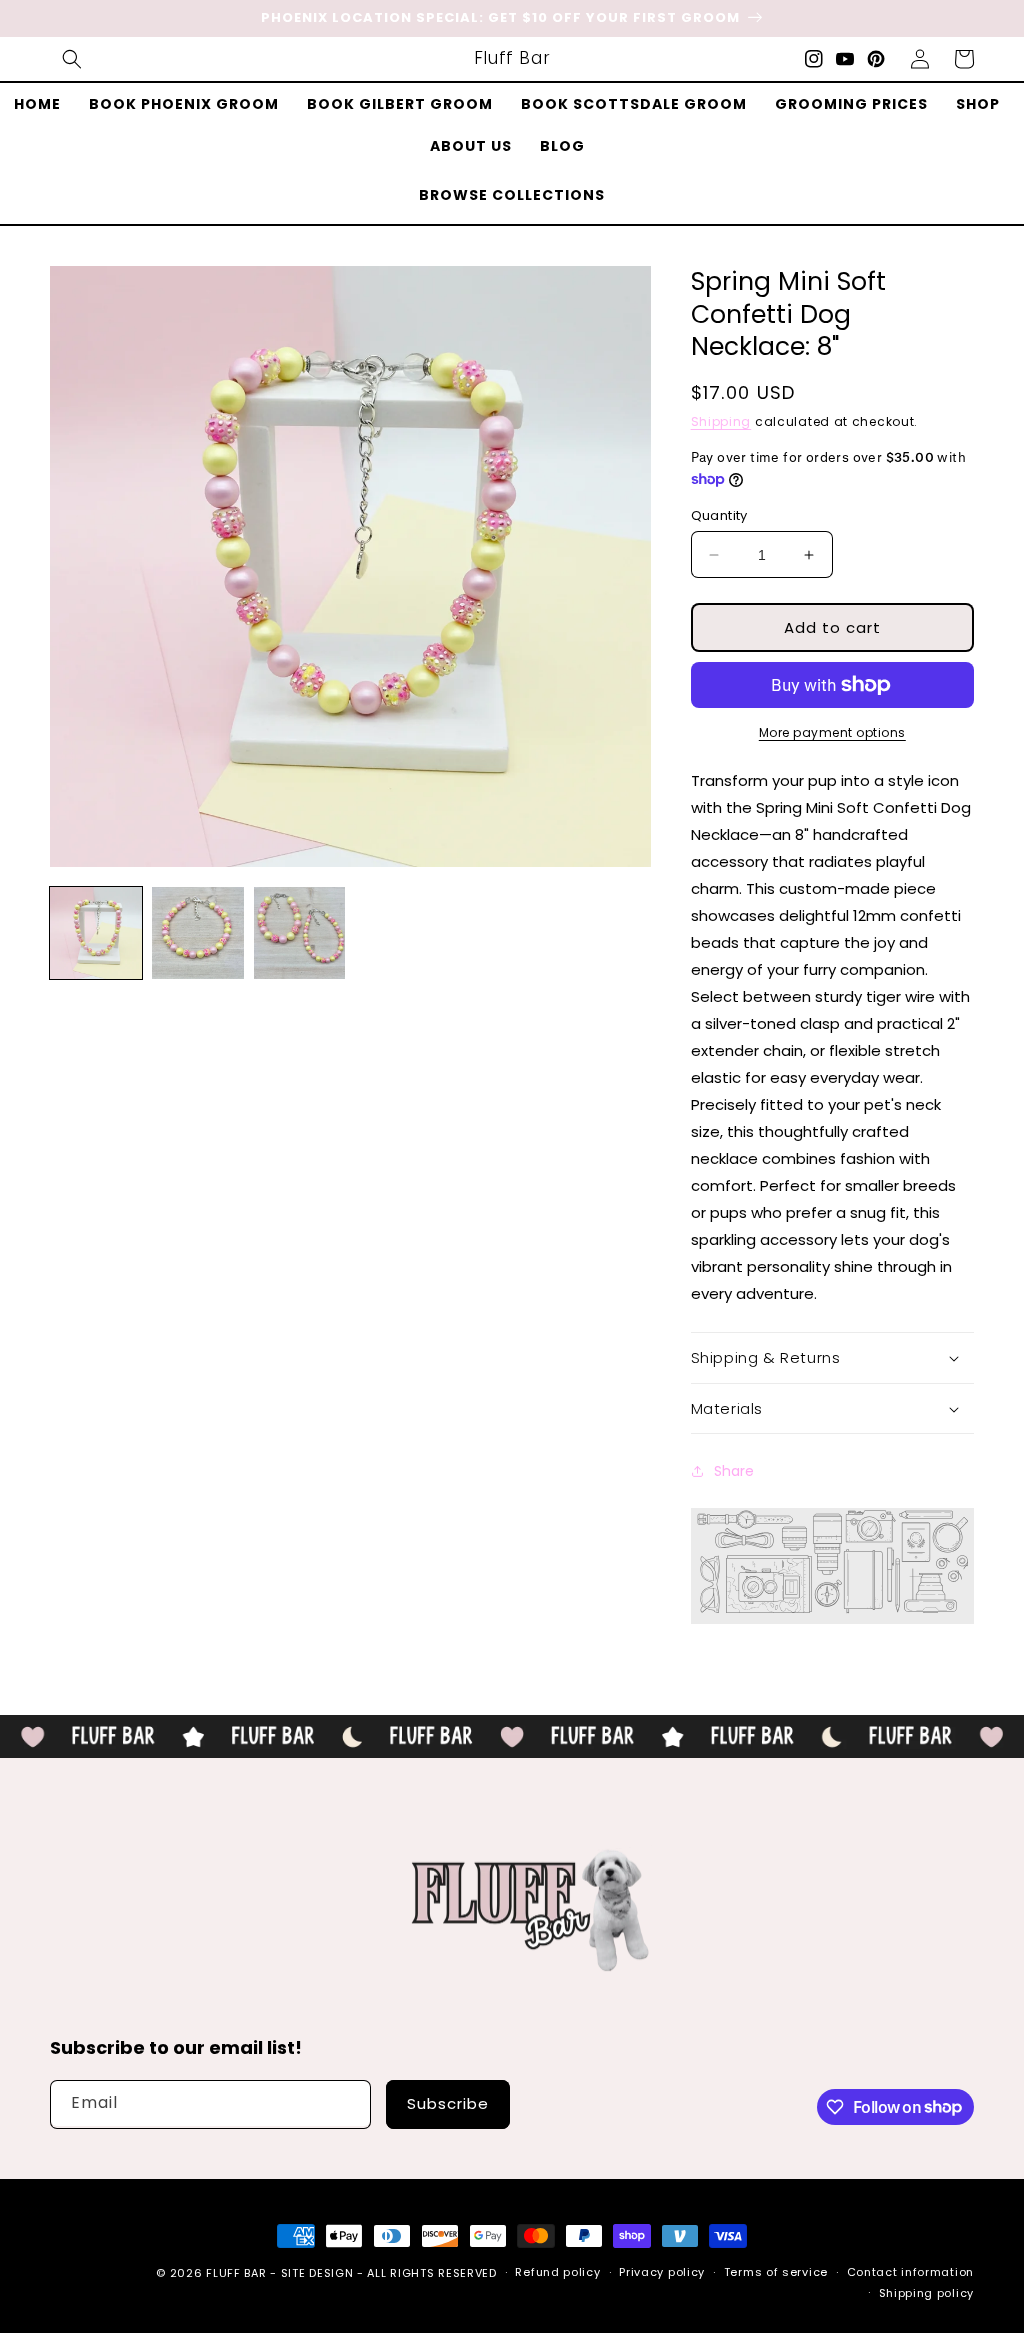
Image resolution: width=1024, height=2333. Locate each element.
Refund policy (557, 2272)
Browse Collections (512, 195)
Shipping (721, 421)
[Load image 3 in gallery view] (300, 933)
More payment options (832, 732)
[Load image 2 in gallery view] (198, 933)
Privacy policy (662, 2272)
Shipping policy (927, 2293)
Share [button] (734, 1471)
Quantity (719, 515)
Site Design (317, 2273)
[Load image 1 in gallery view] (96, 933)
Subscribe (448, 2103)
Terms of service (776, 2272)
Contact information (910, 2272)
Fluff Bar (236, 2273)
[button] (72, 59)
